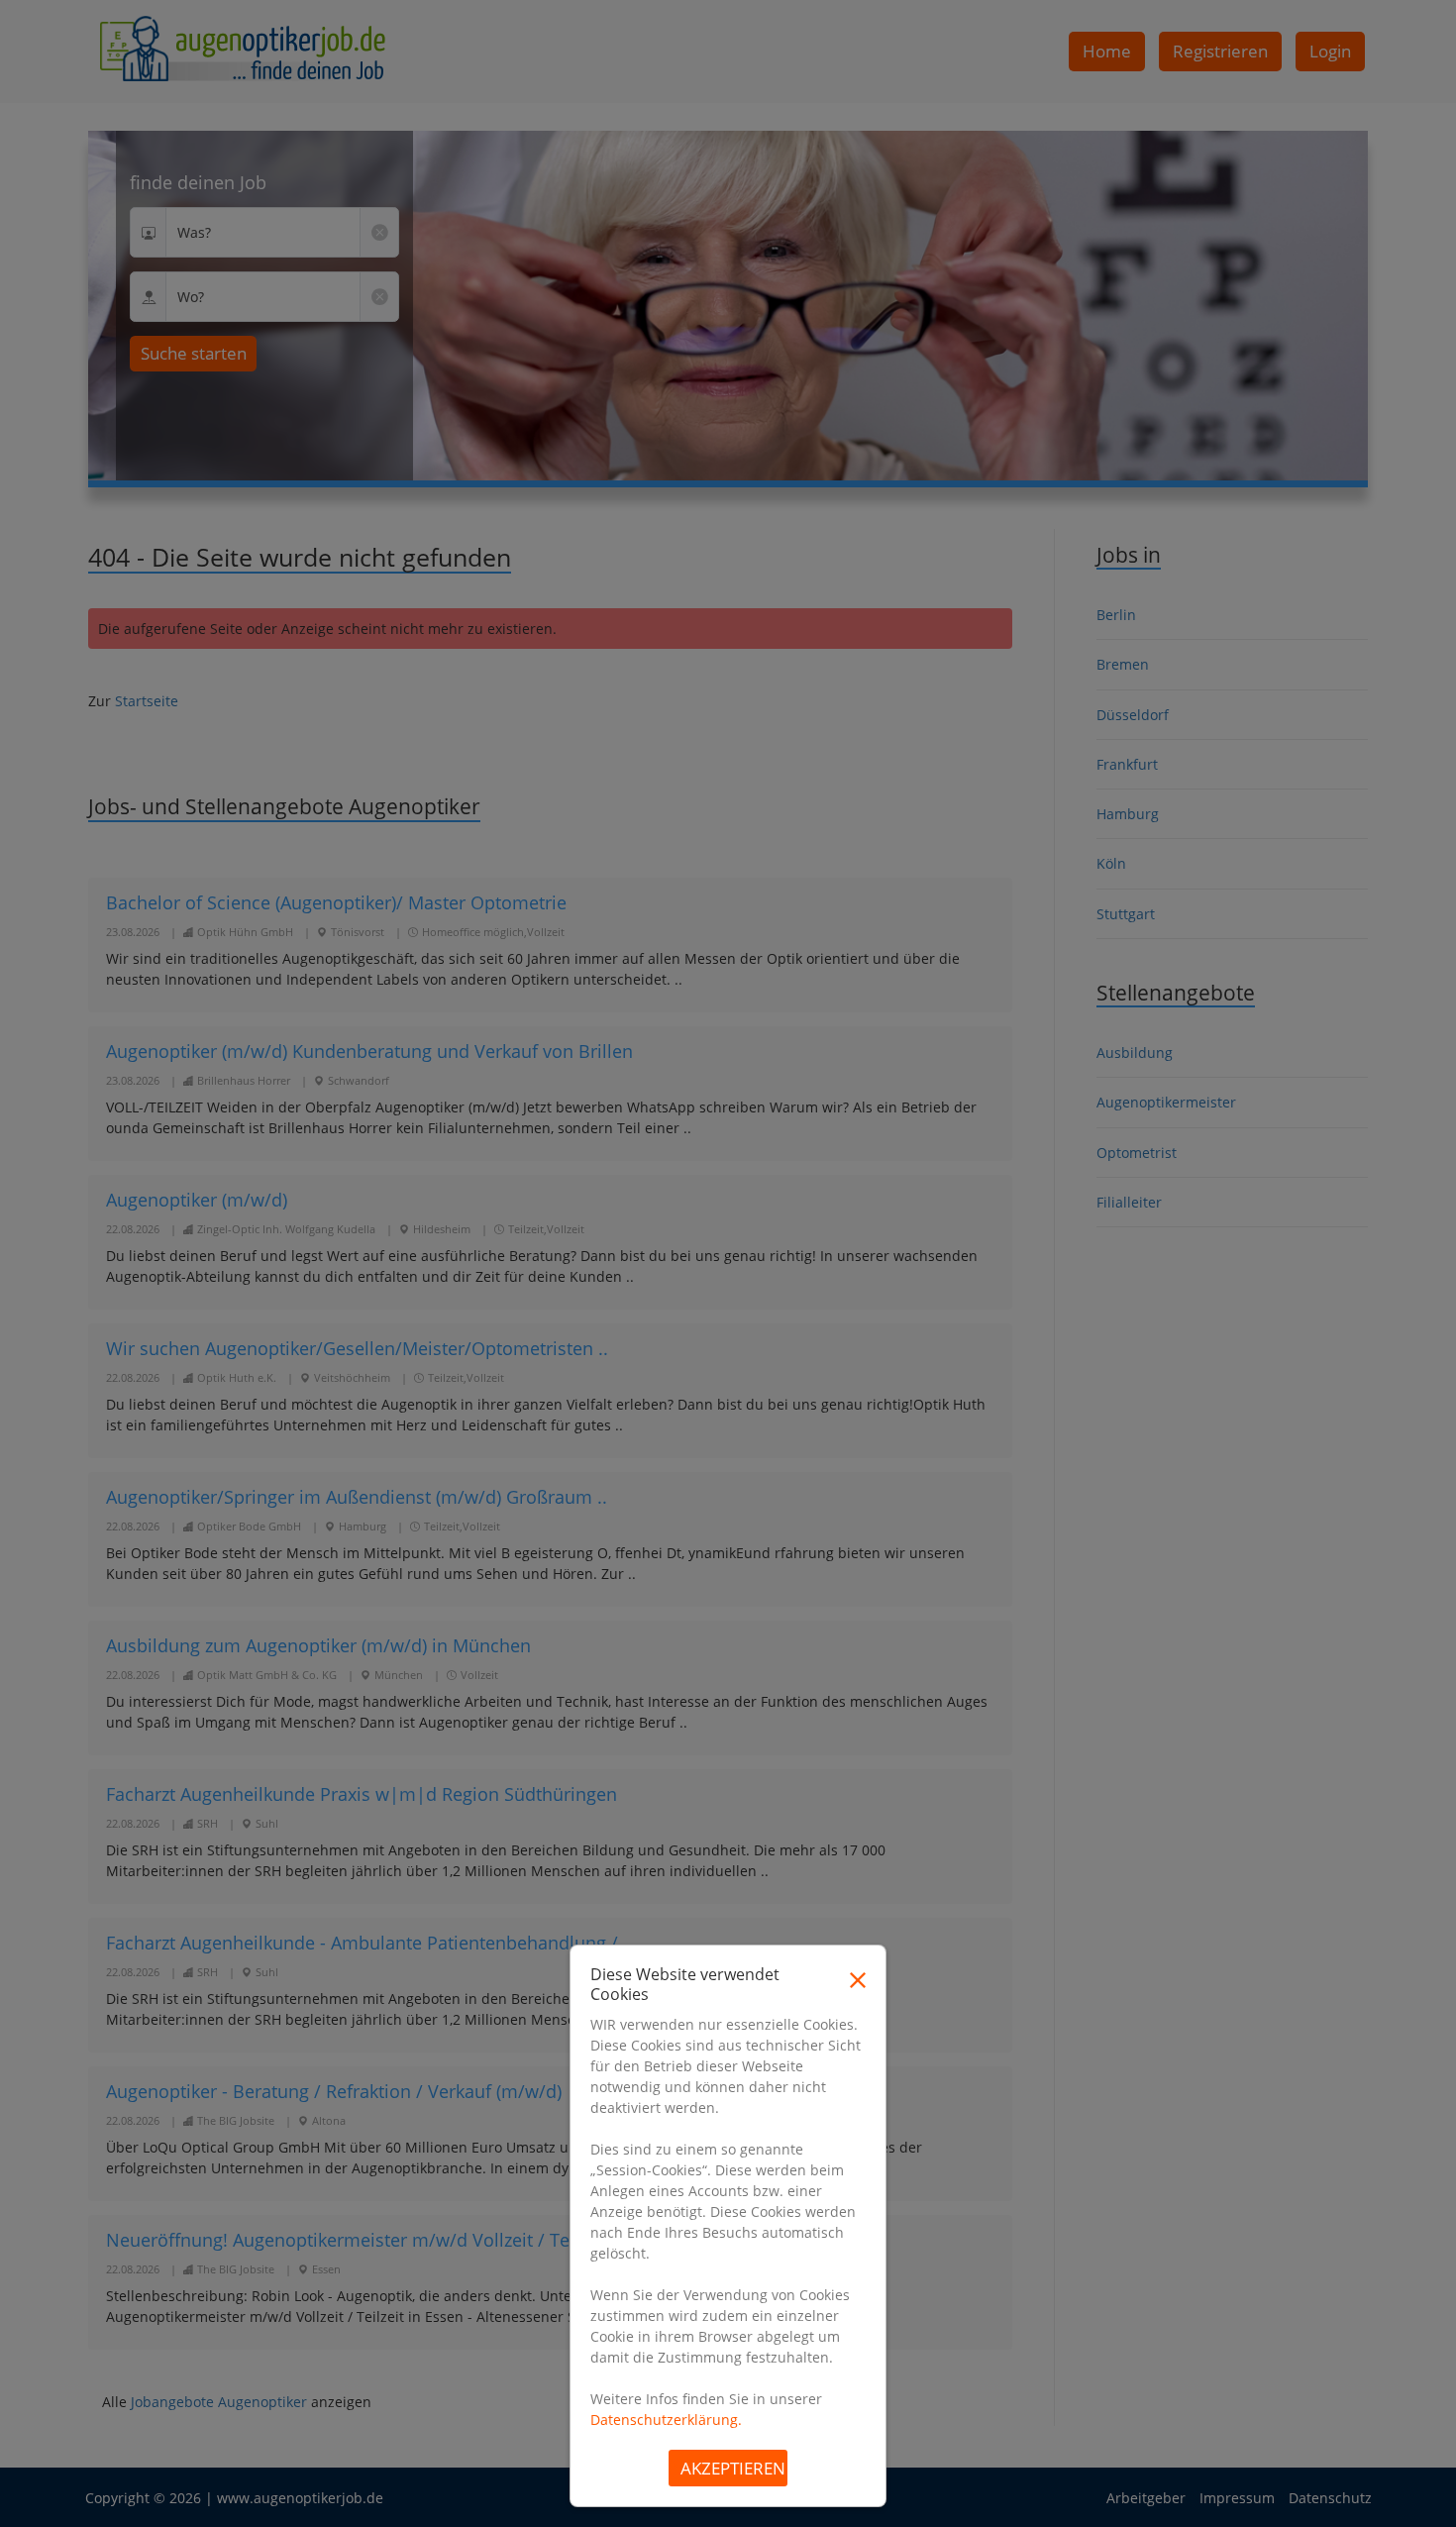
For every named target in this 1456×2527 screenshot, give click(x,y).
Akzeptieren (733, 2468)
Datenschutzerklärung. (666, 2420)
